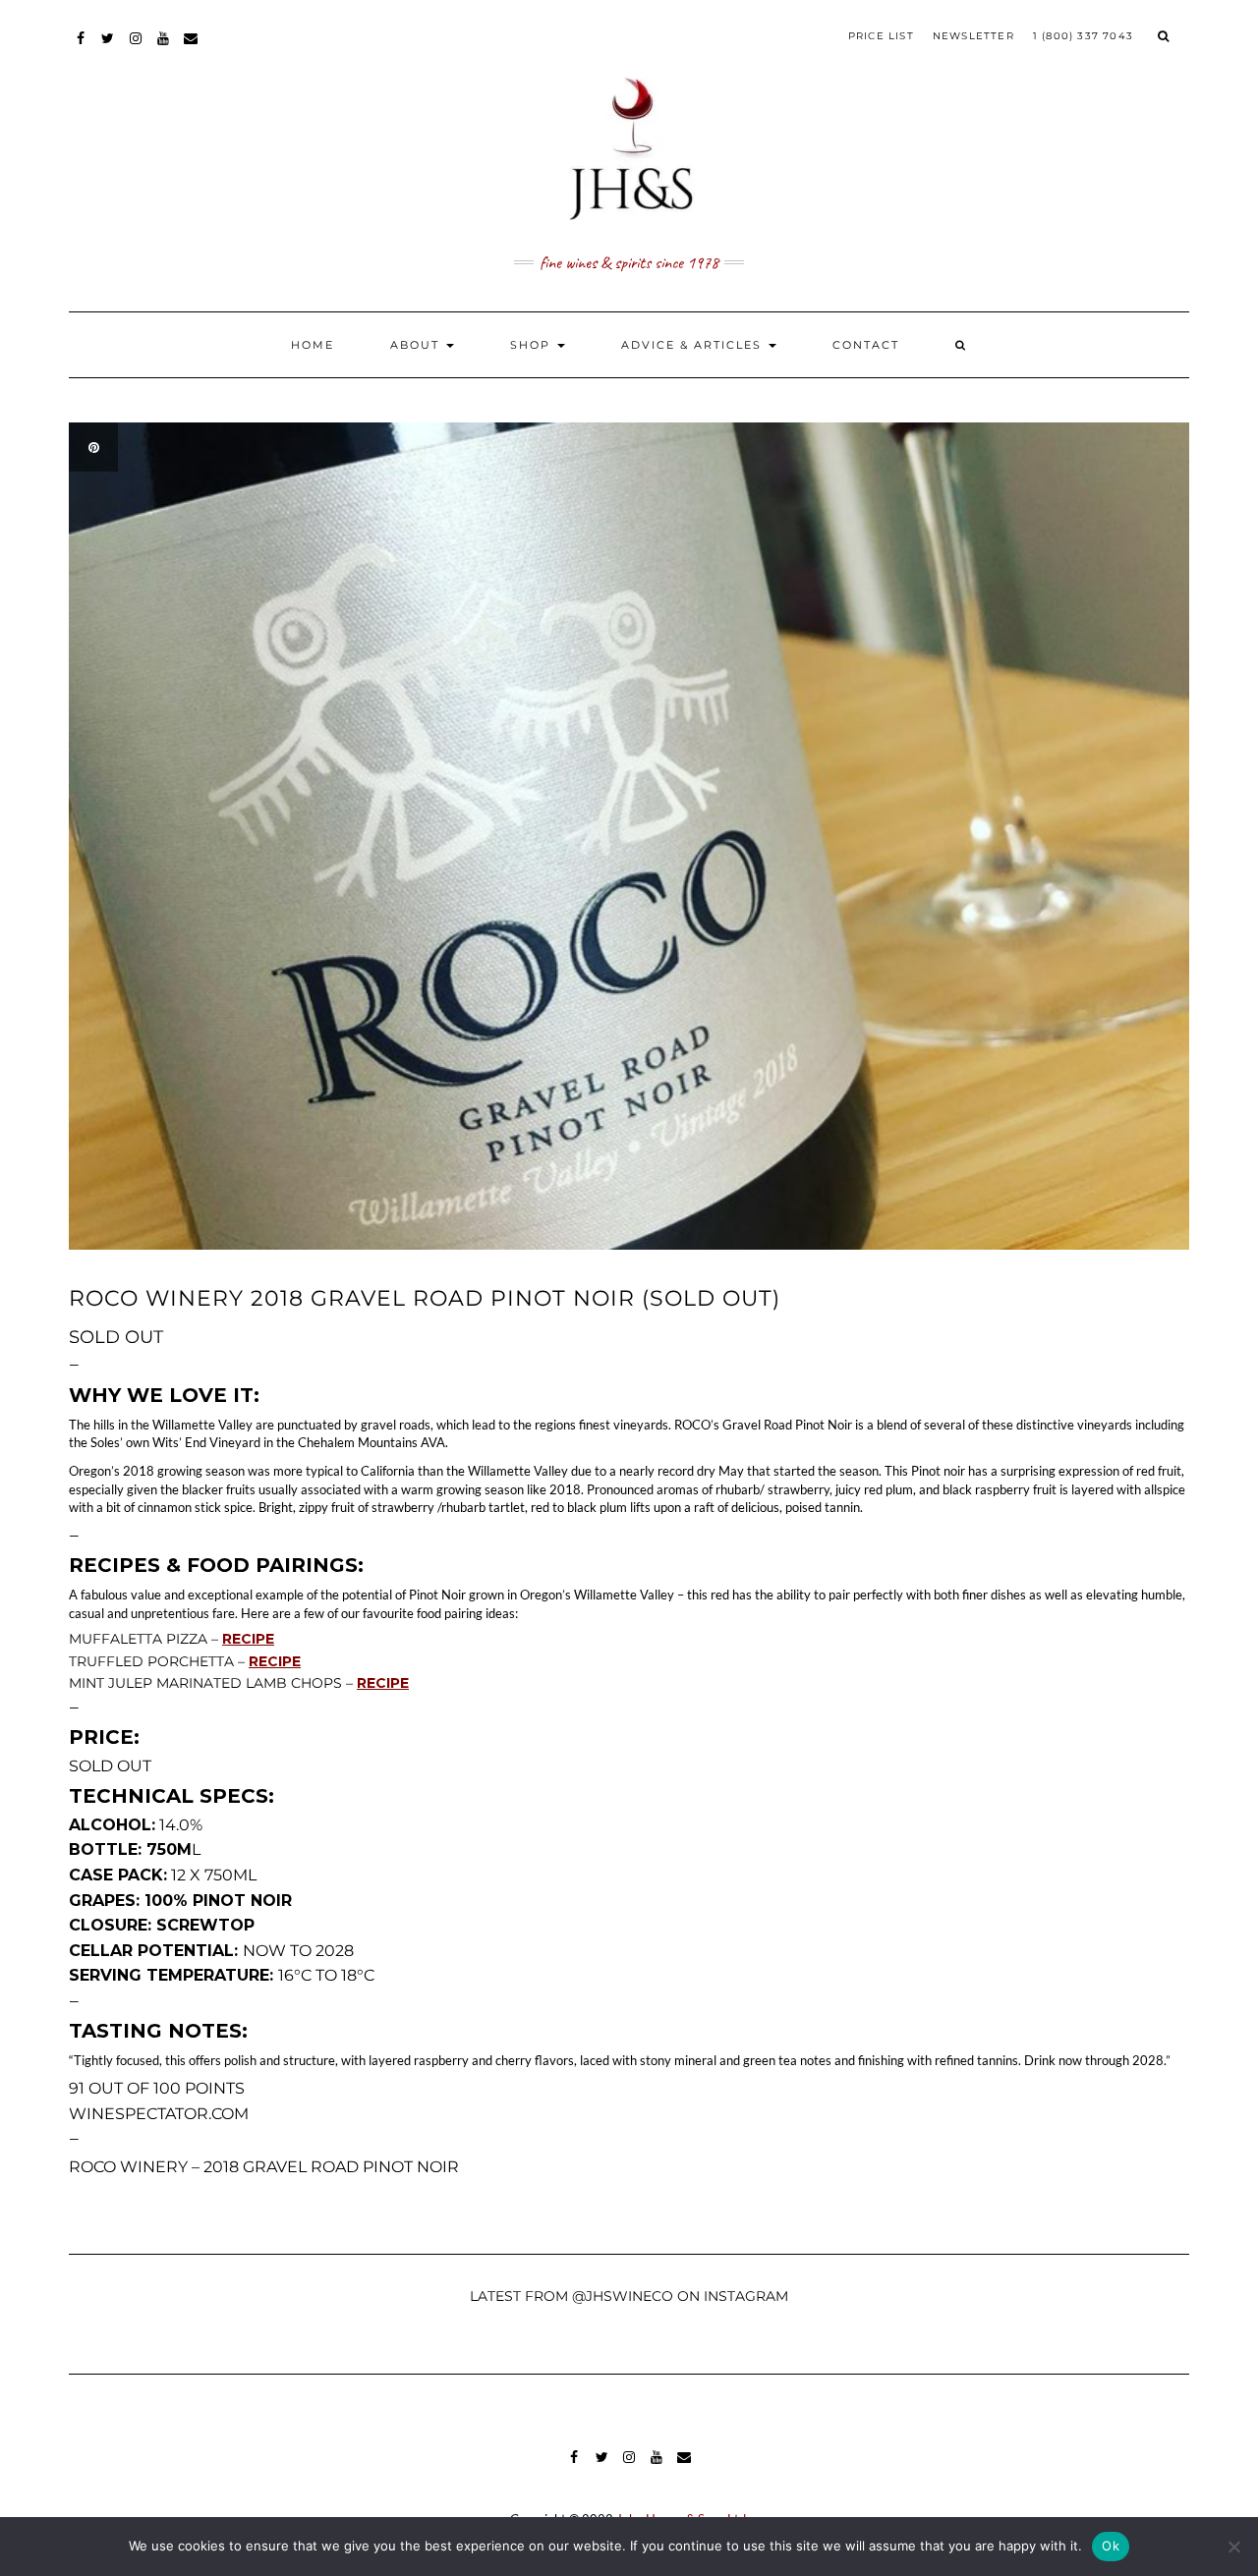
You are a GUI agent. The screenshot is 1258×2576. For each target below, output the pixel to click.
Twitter (109, 48)
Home (313, 345)
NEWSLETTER (973, 36)
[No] (1233, 2547)
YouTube (164, 48)
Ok (1111, 2546)
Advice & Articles (694, 345)
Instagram (136, 48)
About (417, 345)
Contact (866, 345)
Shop (533, 345)
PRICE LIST (881, 36)
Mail (191, 48)
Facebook (81, 48)
